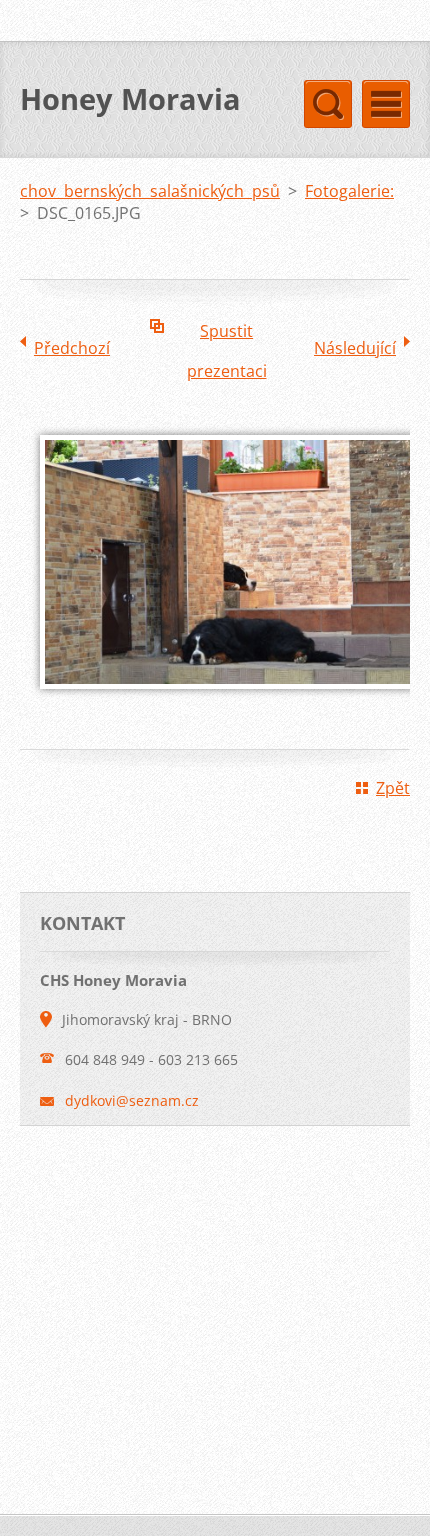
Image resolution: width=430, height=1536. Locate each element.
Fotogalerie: (349, 191)
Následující (355, 348)
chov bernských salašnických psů (150, 191)
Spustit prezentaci (227, 335)
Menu (386, 104)
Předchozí (72, 348)
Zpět (393, 788)
